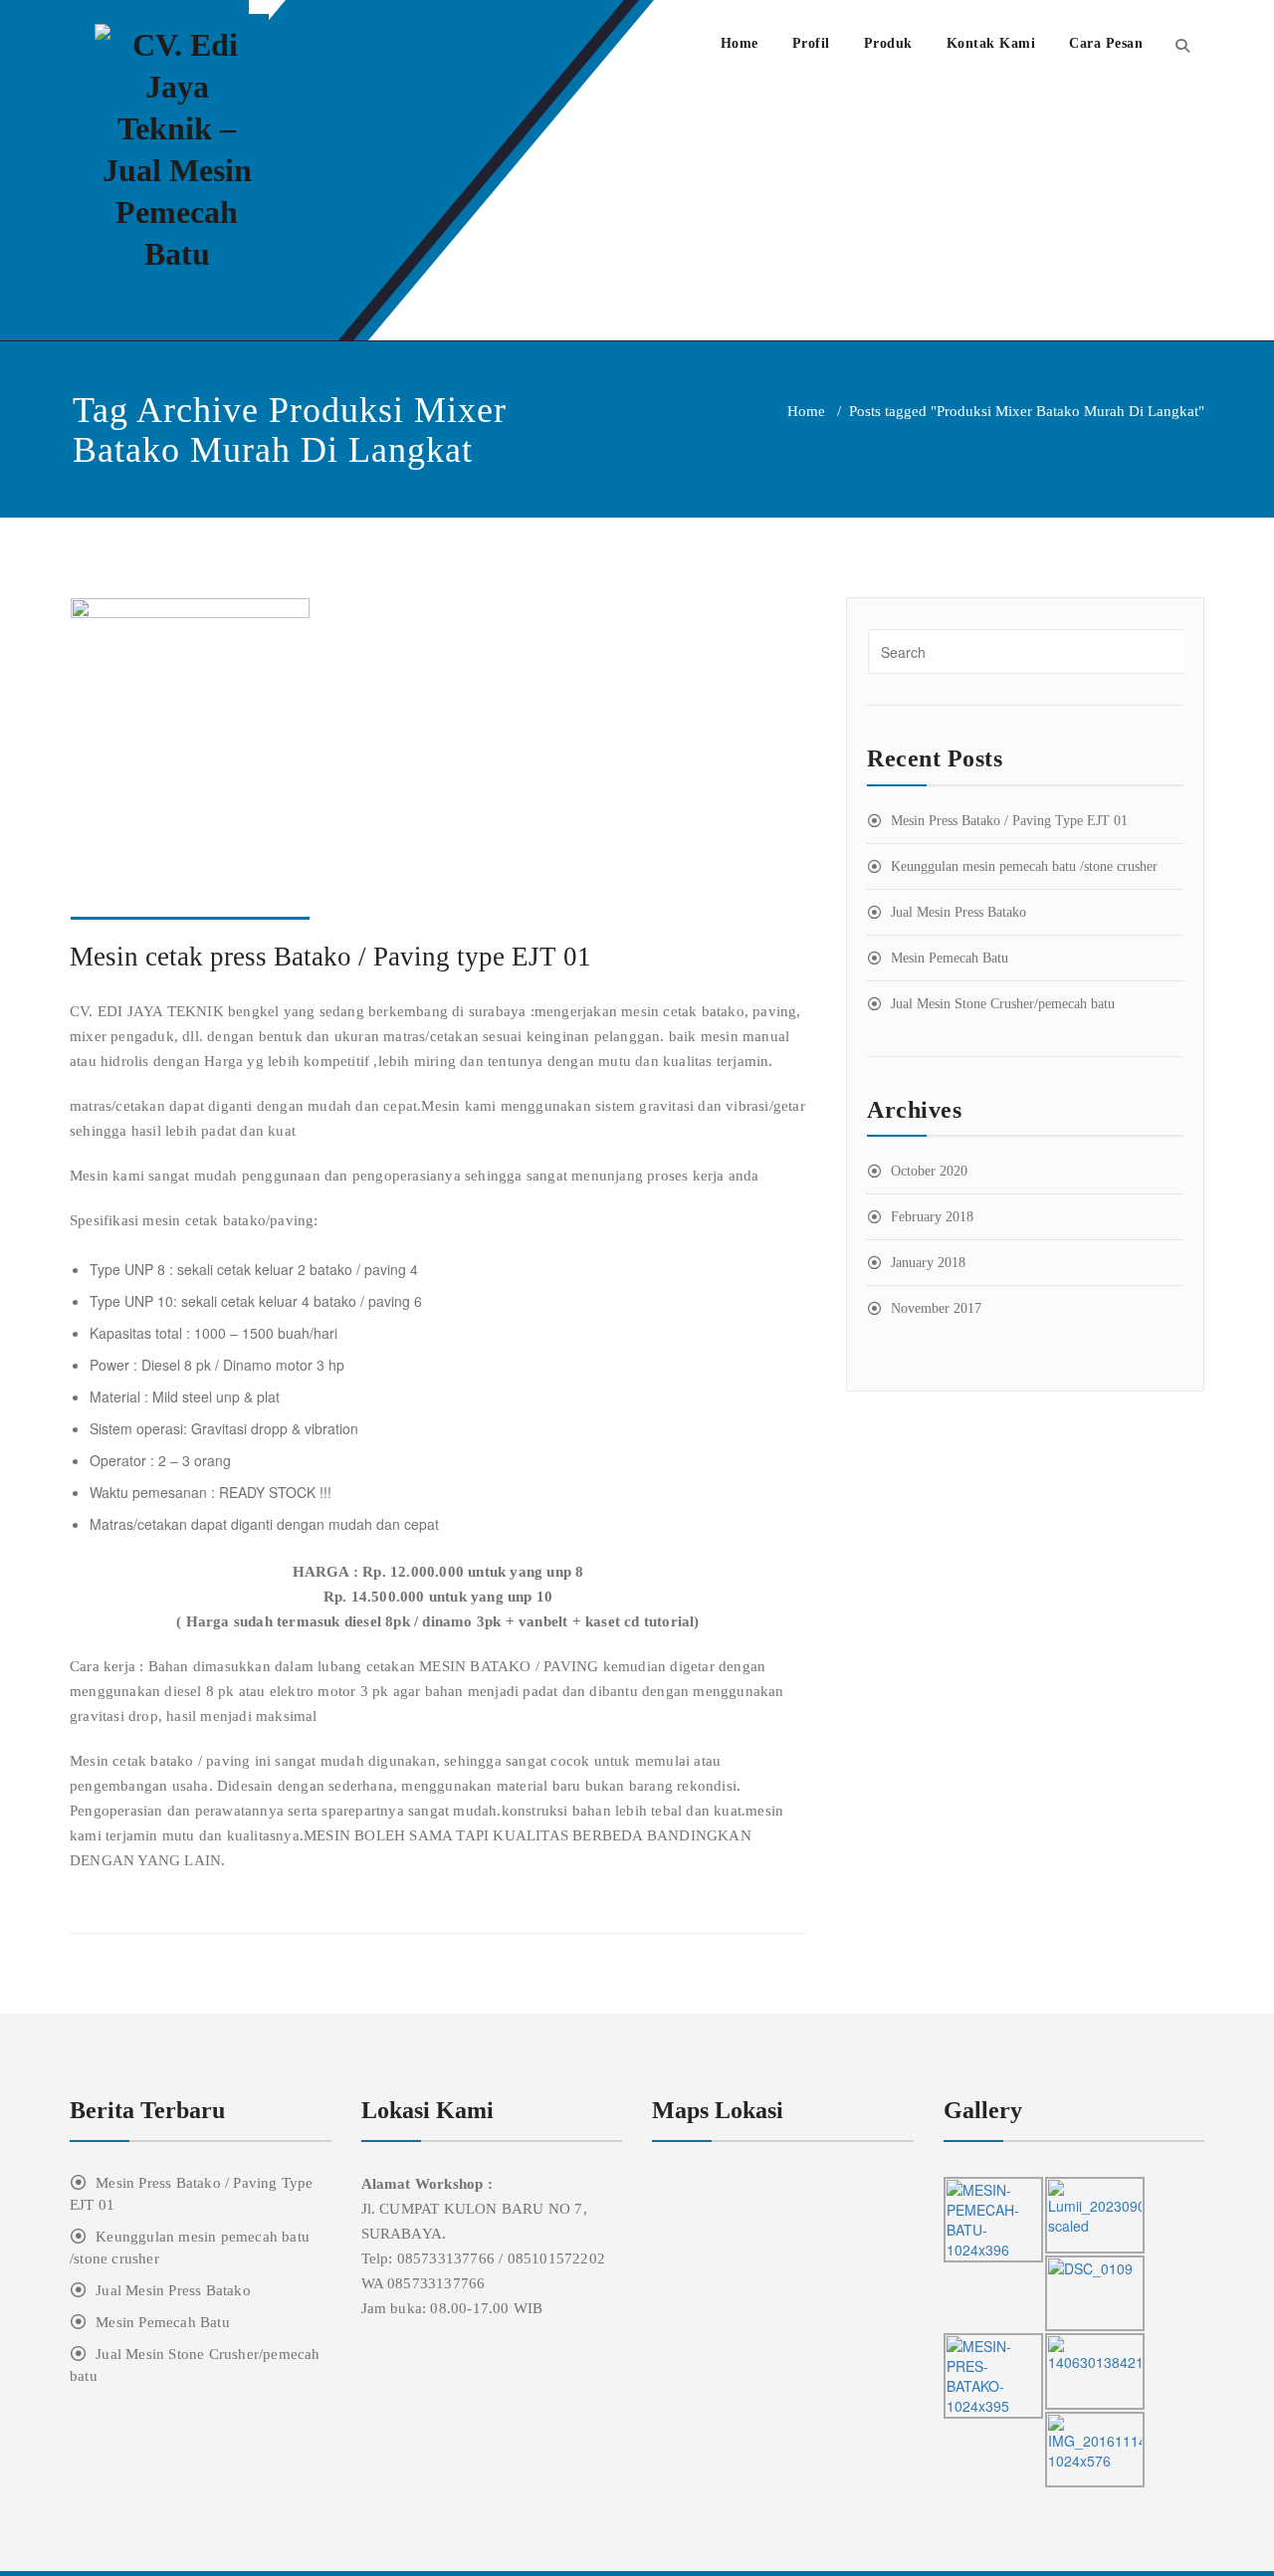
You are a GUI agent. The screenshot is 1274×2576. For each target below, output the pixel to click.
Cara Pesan (1106, 43)
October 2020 (929, 1171)
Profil (811, 43)
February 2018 (932, 1217)
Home (740, 43)
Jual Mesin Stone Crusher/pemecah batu (1003, 1004)
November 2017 (936, 1308)
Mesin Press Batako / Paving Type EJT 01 (1009, 821)
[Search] (1182, 45)
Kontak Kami (991, 43)
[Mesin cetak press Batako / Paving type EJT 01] (438, 759)
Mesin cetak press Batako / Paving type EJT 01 (330, 957)
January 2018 (928, 1263)
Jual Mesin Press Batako (958, 912)
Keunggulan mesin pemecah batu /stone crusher (1024, 866)
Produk (888, 43)
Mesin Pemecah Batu (950, 958)
